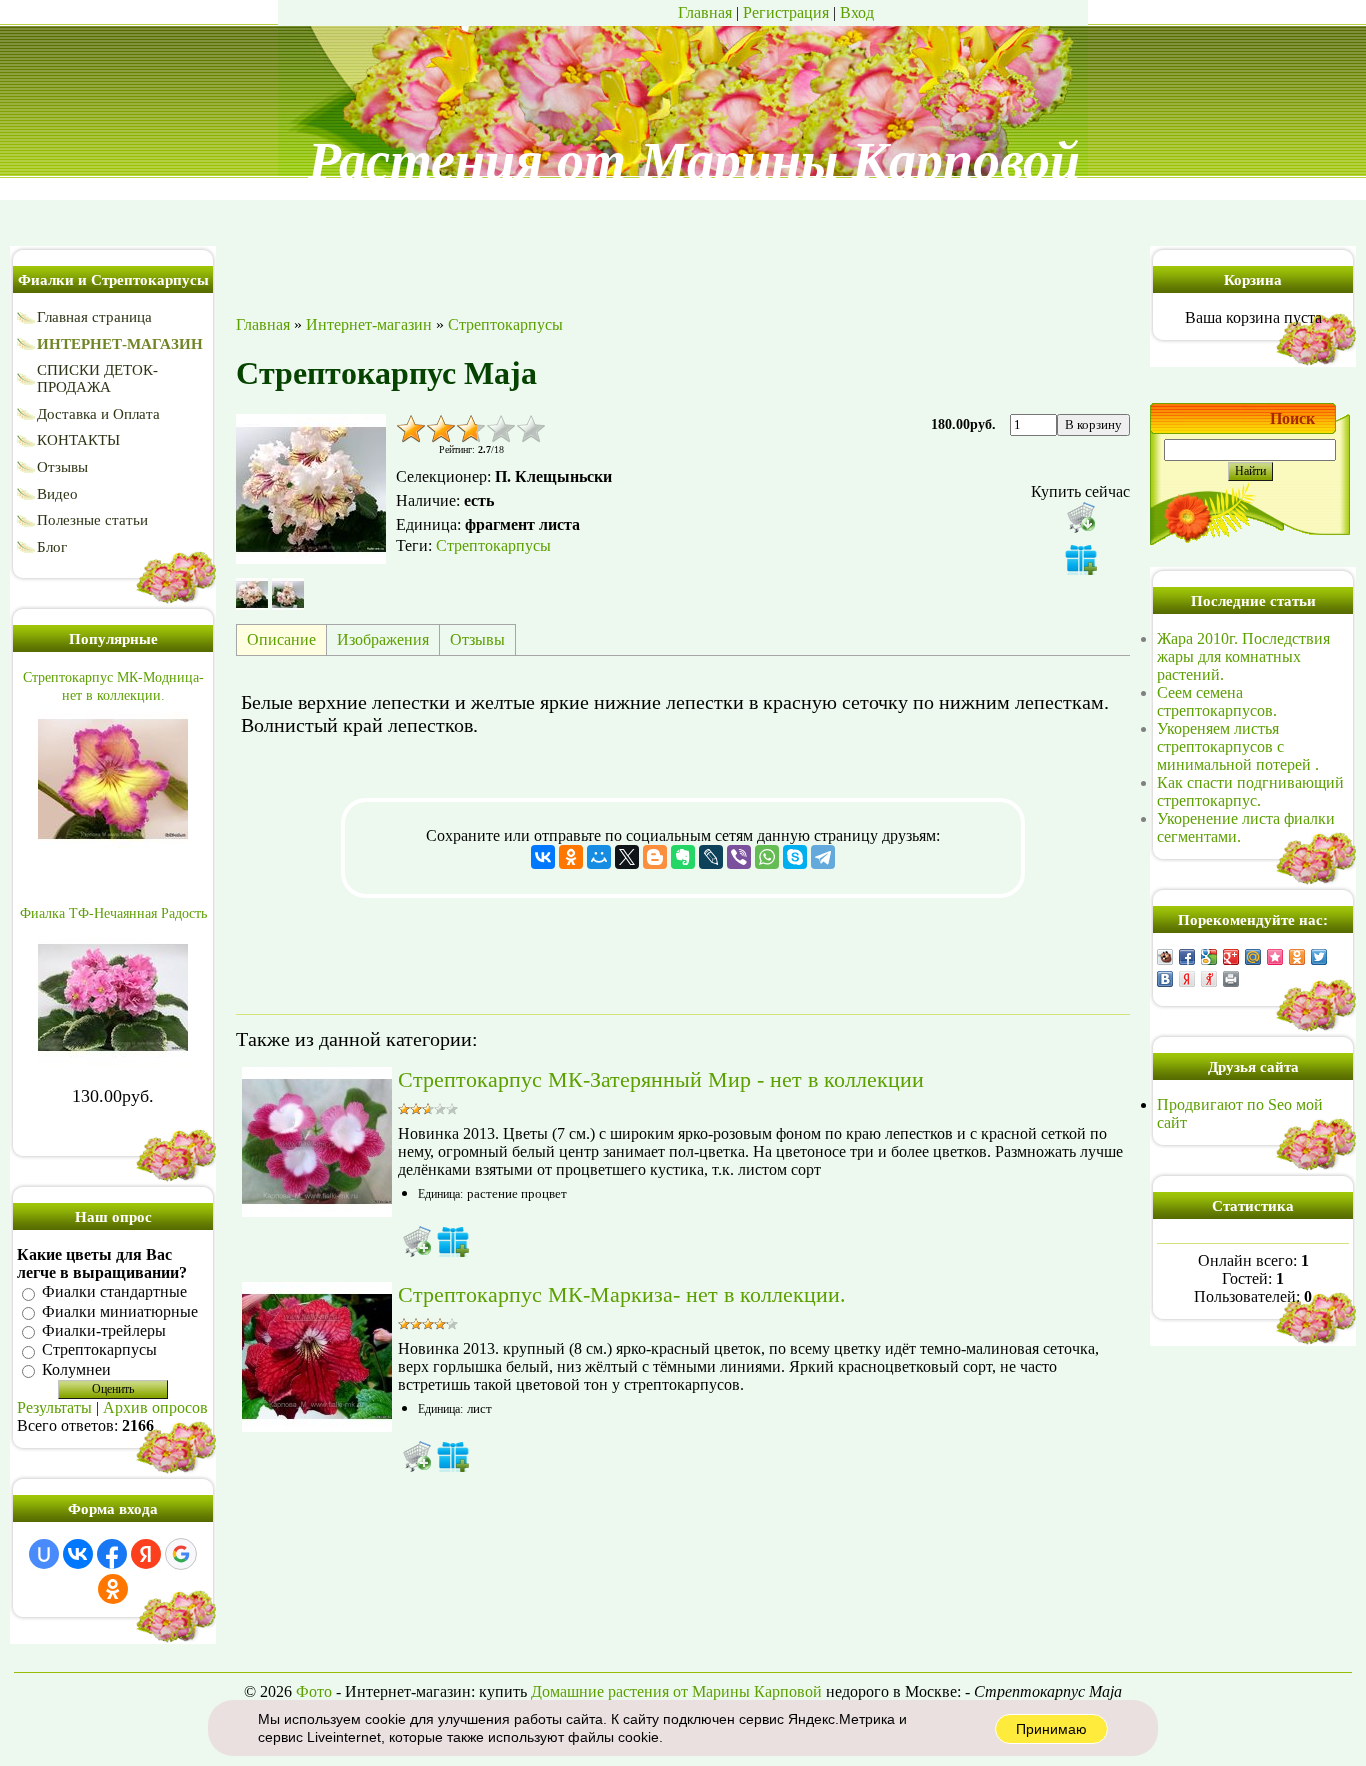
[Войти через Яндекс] (146, 1554)
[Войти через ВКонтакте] (78, 1554)
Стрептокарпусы (99, 1350)
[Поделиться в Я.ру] (1209, 979)
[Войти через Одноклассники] (113, 1589)
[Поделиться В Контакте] (1165, 979)
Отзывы (477, 639)
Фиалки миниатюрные (120, 1311)
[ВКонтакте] (543, 857)
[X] (627, 857)
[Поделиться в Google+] (1231, 957)
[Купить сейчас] (1081, 517)
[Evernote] (683, 857)
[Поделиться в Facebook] (1187, 957)
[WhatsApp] (767, 857)
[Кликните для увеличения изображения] (311, 489)
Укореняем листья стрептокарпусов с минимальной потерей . (1238, 746)
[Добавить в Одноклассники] (1297, 957)
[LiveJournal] (711, 857)
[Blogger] (655, 857)
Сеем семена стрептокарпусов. (1217, 701)
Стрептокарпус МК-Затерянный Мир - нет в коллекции (661, 1079)
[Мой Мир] (599, 857)
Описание (281, 639)
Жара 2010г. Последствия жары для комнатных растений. (1243, 656)
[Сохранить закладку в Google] (1209, 957)
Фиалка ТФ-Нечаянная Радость (113, 913)
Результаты (54, 1407)
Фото (314, 1691)
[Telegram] (823, 857)
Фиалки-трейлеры (104, 1330)
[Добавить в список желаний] (1081, 559)
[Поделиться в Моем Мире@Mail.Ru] (1253, 957)
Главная (705, 12)
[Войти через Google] (181, 1554)
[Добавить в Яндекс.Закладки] (1187, 979)
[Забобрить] (1165, 957)
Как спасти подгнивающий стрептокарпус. (1250, 791)
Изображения (383, 639)
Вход (857, 12)
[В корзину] (417, 1241)
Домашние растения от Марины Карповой (676, 1691)
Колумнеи (76, 1369)
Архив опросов (155, 1407)
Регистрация (786, 12)
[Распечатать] (1231, 979)
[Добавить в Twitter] (1319, 957)
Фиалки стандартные (114, 1292)
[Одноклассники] (571, 857)
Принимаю (1051, 1729)
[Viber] (739, 857)
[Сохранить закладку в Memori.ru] (1275, 957)
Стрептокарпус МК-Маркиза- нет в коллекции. (622, 1294)
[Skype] (795, 857)
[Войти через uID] (44, 1554)
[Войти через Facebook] (112, 1554)
